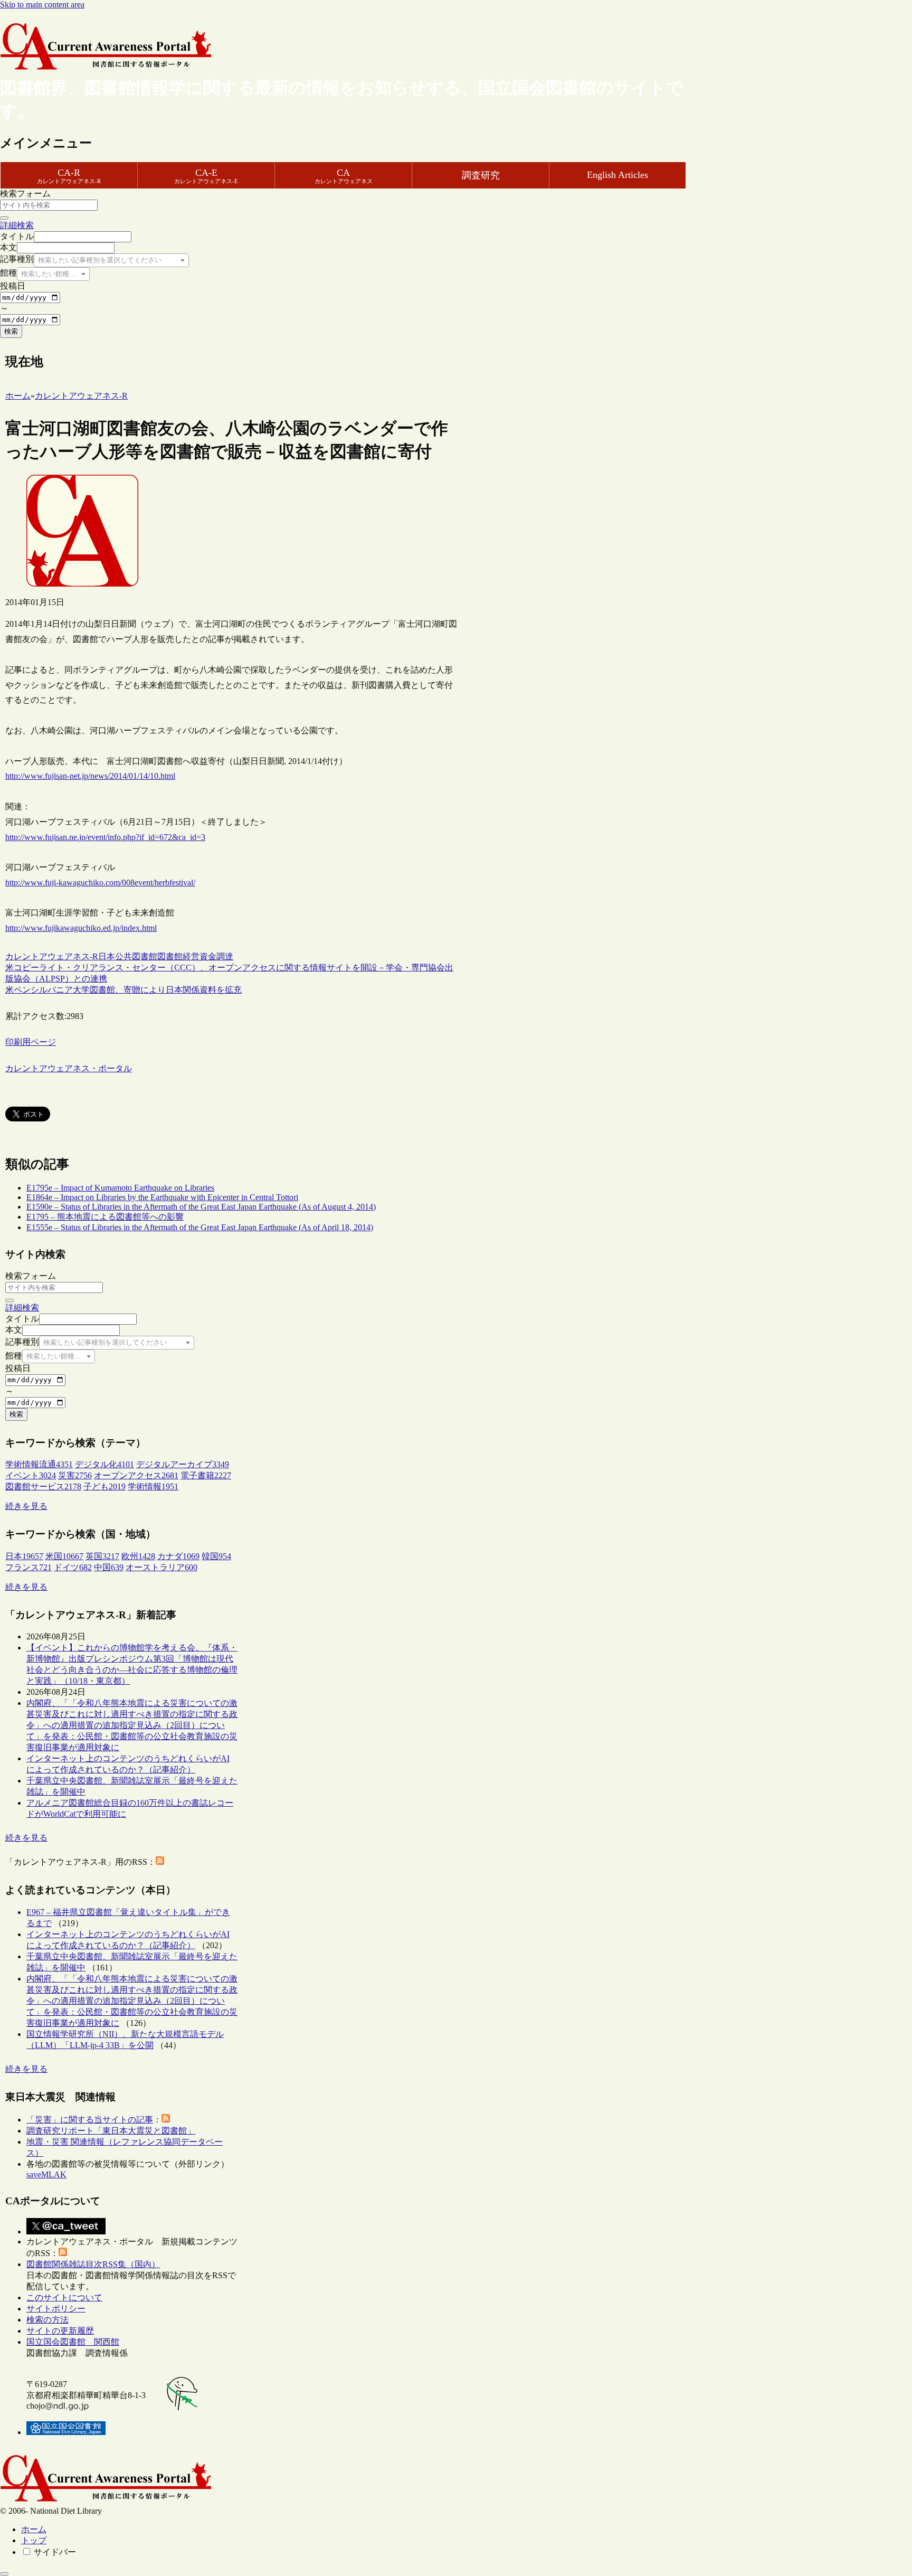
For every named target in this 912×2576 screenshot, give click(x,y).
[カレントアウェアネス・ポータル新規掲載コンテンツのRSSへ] (63, 2253)
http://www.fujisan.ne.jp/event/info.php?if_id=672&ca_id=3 (105, 837)
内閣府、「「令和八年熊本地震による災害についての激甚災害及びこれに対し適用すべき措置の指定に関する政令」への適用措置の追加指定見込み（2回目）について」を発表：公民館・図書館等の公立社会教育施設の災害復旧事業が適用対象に (132, 1725)
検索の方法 (47, 2320)
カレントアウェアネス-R (52, 956)
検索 (11, 331)
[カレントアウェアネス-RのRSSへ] (160, 1862)
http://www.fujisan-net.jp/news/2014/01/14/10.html (90, 776)
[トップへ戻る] (4, 2574)
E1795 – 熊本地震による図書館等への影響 (105, 1217)
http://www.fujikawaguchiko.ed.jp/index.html (81, 928)
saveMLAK (46, 2174)
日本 (107, 956)
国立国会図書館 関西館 (73, 2342)
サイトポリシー (56, 2309)
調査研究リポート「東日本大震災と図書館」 (111, 2131)
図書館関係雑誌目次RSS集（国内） (93, 2264)
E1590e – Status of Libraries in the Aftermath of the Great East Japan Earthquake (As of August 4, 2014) (201, 1207)
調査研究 (481, 175)
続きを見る (26, 1506)
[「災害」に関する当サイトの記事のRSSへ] (166, 2120)
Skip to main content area (42, 4)
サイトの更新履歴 (60, 2331)
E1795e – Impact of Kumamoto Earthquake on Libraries (120, 1188)
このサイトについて (64, 2297)
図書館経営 (178, 956)
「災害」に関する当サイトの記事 (90, 2120)
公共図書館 (136, 956)
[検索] (4, 218)
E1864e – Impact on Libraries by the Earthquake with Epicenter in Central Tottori (162, 1197)
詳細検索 (17, 225)
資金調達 (216, 956)
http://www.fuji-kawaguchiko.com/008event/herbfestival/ (100, 883)
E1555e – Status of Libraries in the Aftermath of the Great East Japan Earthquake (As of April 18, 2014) (200, 1227)
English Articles (617, 175)
